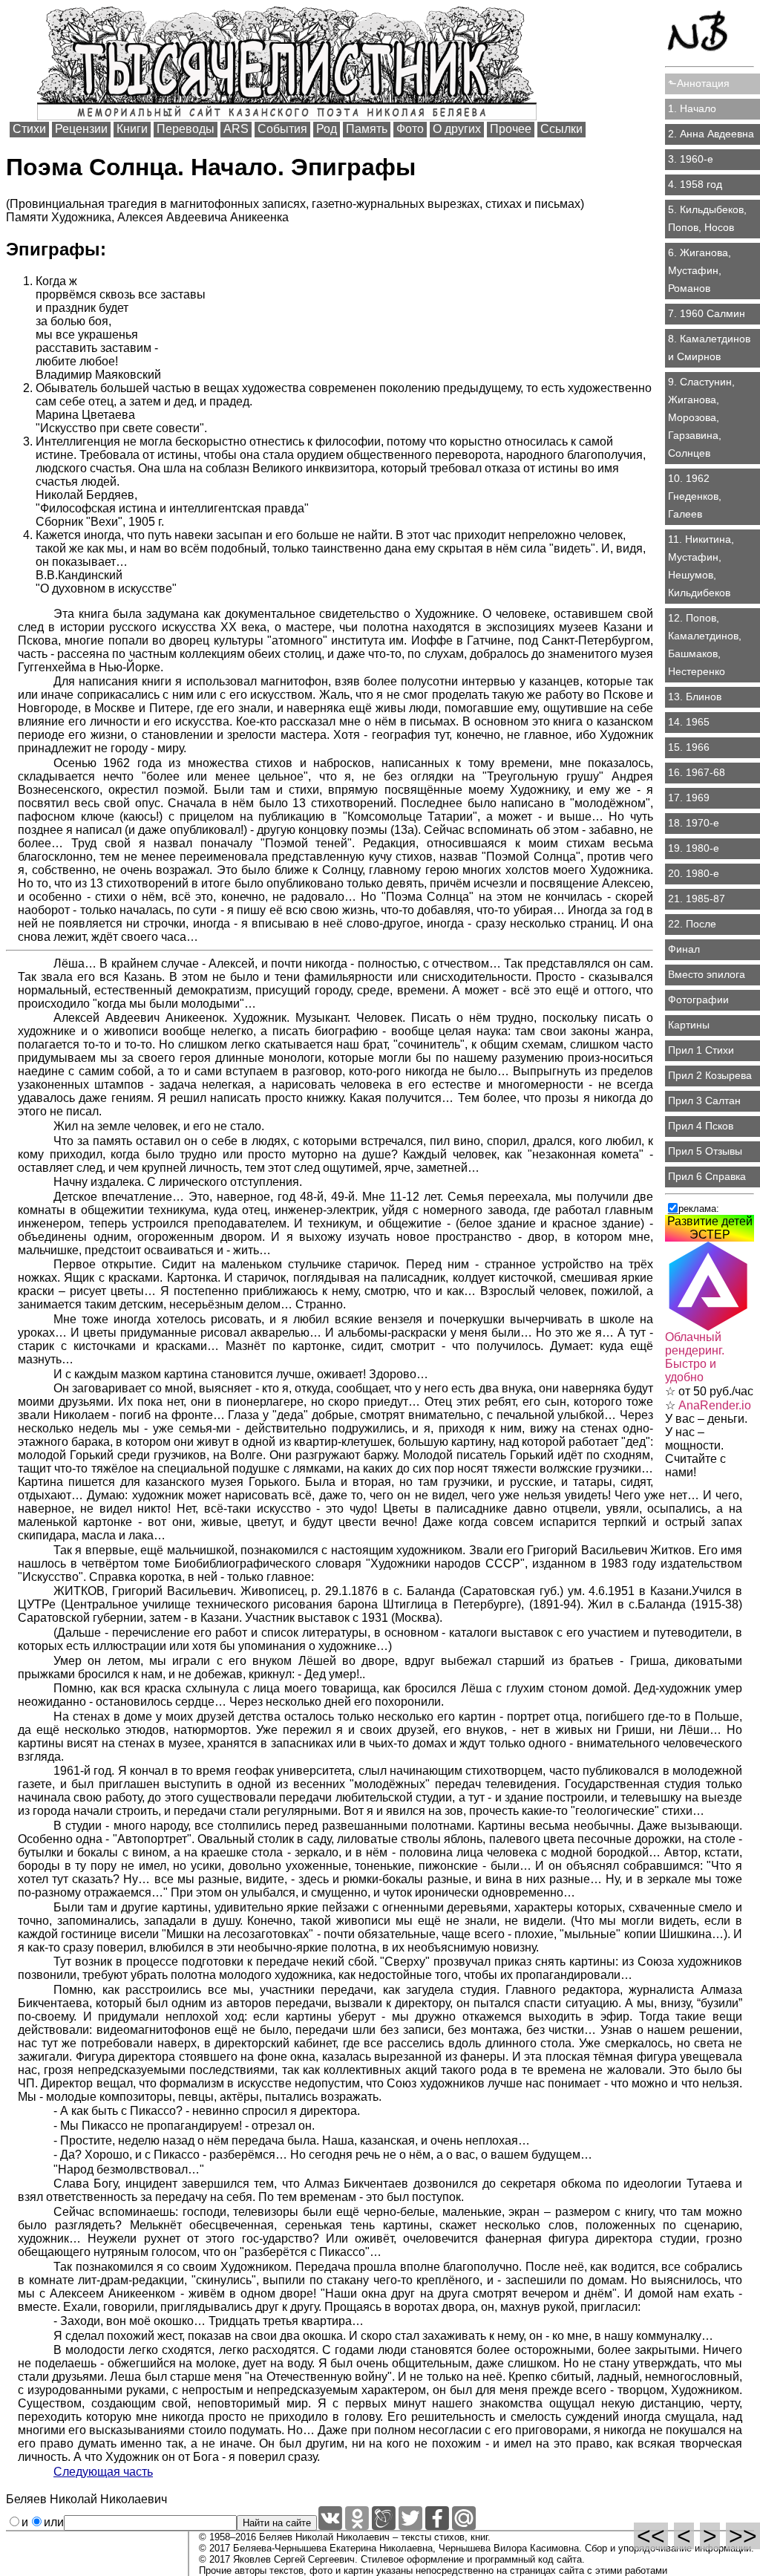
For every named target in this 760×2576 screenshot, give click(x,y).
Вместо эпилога (707, 974)
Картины (689, 1025)
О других (457, 129)
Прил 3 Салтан (704, 1100)
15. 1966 (689, 747)
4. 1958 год (695, 184)
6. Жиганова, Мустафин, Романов (700, 270)
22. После (692, 924)
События (282, 129)
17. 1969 (689, 798)
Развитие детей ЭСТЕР (710, 1228)
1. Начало (692, 108)
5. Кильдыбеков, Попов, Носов (707, 218)
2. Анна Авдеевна (711, 134)
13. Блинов (695, 697)
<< (651, 2536)
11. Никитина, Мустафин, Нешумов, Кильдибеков (701, 566)
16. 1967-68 (697, 772)
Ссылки (561, 129)
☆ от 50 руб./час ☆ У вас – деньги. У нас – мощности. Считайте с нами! (709, 1405)
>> (743, 2536)
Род (327, 129)
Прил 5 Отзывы (705, 1151)
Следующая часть (103, 2472)
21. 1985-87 (697, 899)
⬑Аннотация (699, 83)
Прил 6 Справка (707, 1176)
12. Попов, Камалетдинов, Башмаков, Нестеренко (705, 645)
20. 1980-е (694, 873)
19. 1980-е (694, 848)
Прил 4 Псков (701, 1126)
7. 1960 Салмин (707, 313)
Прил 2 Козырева (710, 1075)
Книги (132, 129)
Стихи (29, 129)
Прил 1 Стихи (701, 1050)
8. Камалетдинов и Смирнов (709, 348)
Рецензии (81, 129)
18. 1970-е (694, 823)
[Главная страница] (710, 34)
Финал (684, 949)
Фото (410, 129)
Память (367, 129)
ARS (236, 129)
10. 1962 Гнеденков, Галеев (695, 496)
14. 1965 (689, 722)
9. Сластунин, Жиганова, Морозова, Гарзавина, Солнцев (701, 417)
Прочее (511, 129)
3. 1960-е (691, 159)
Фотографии (698, 1000)
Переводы (186, 129)
